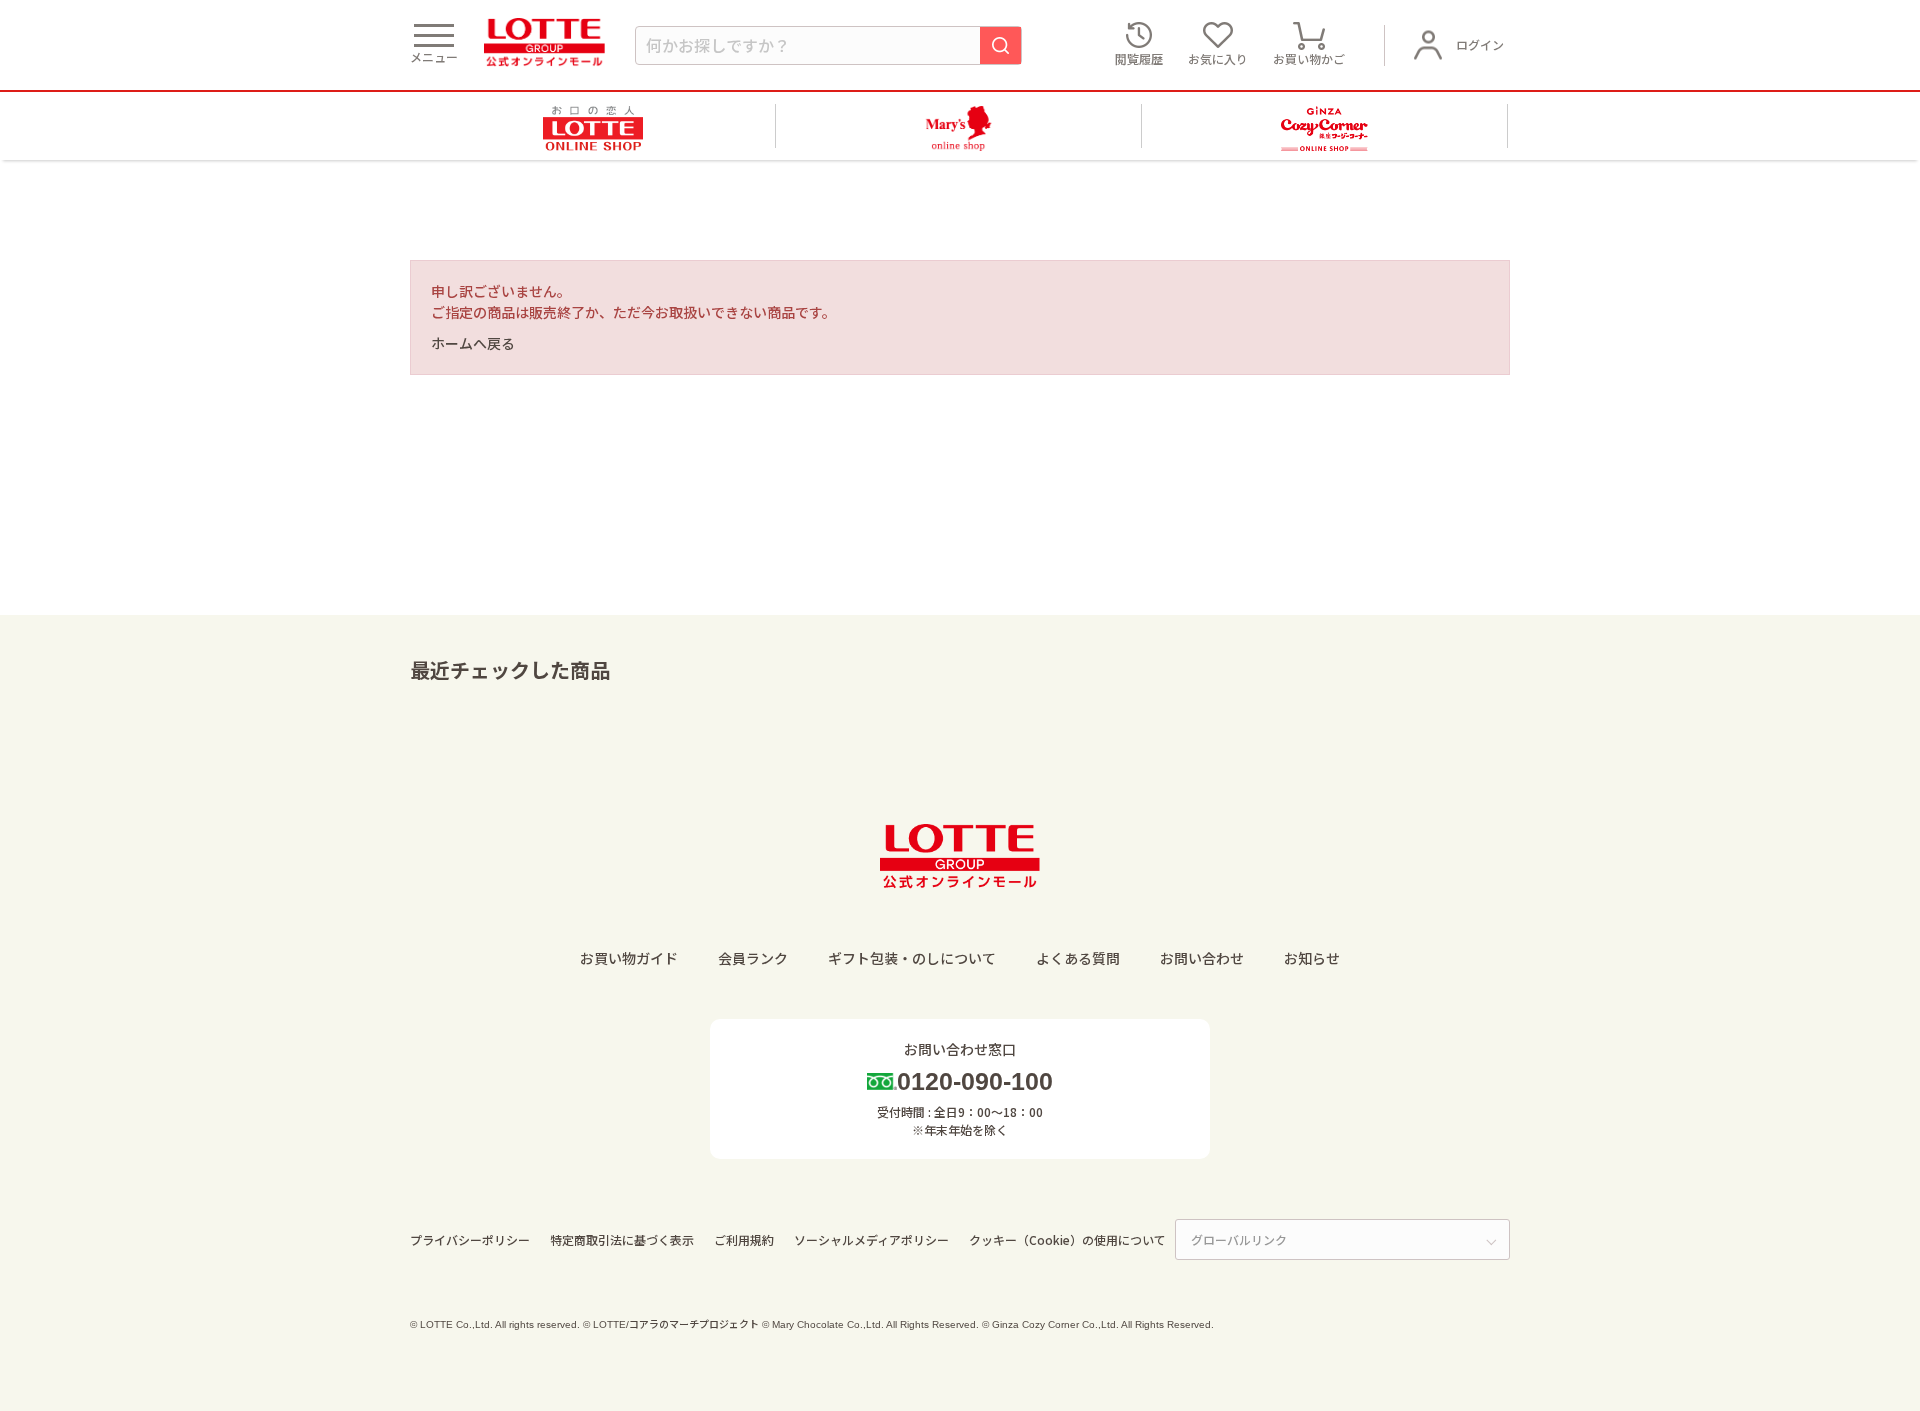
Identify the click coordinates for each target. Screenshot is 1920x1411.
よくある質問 (1078, 958)
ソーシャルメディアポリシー (871, 1239)
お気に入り (1218, 58)
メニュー (434, 56)
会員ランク (753, 958)
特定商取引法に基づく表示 (622, 1239)
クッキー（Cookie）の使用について (1067, 1239)
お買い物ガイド (629, 958)
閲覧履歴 (1139, 58)
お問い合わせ (1202, 958)
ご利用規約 (744, 1239)
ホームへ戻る (473, 343)
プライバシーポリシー (470, 1239)
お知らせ (1312, 958)
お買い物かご (1309, 58)
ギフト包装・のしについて (912, 958)
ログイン (1480, 44)
